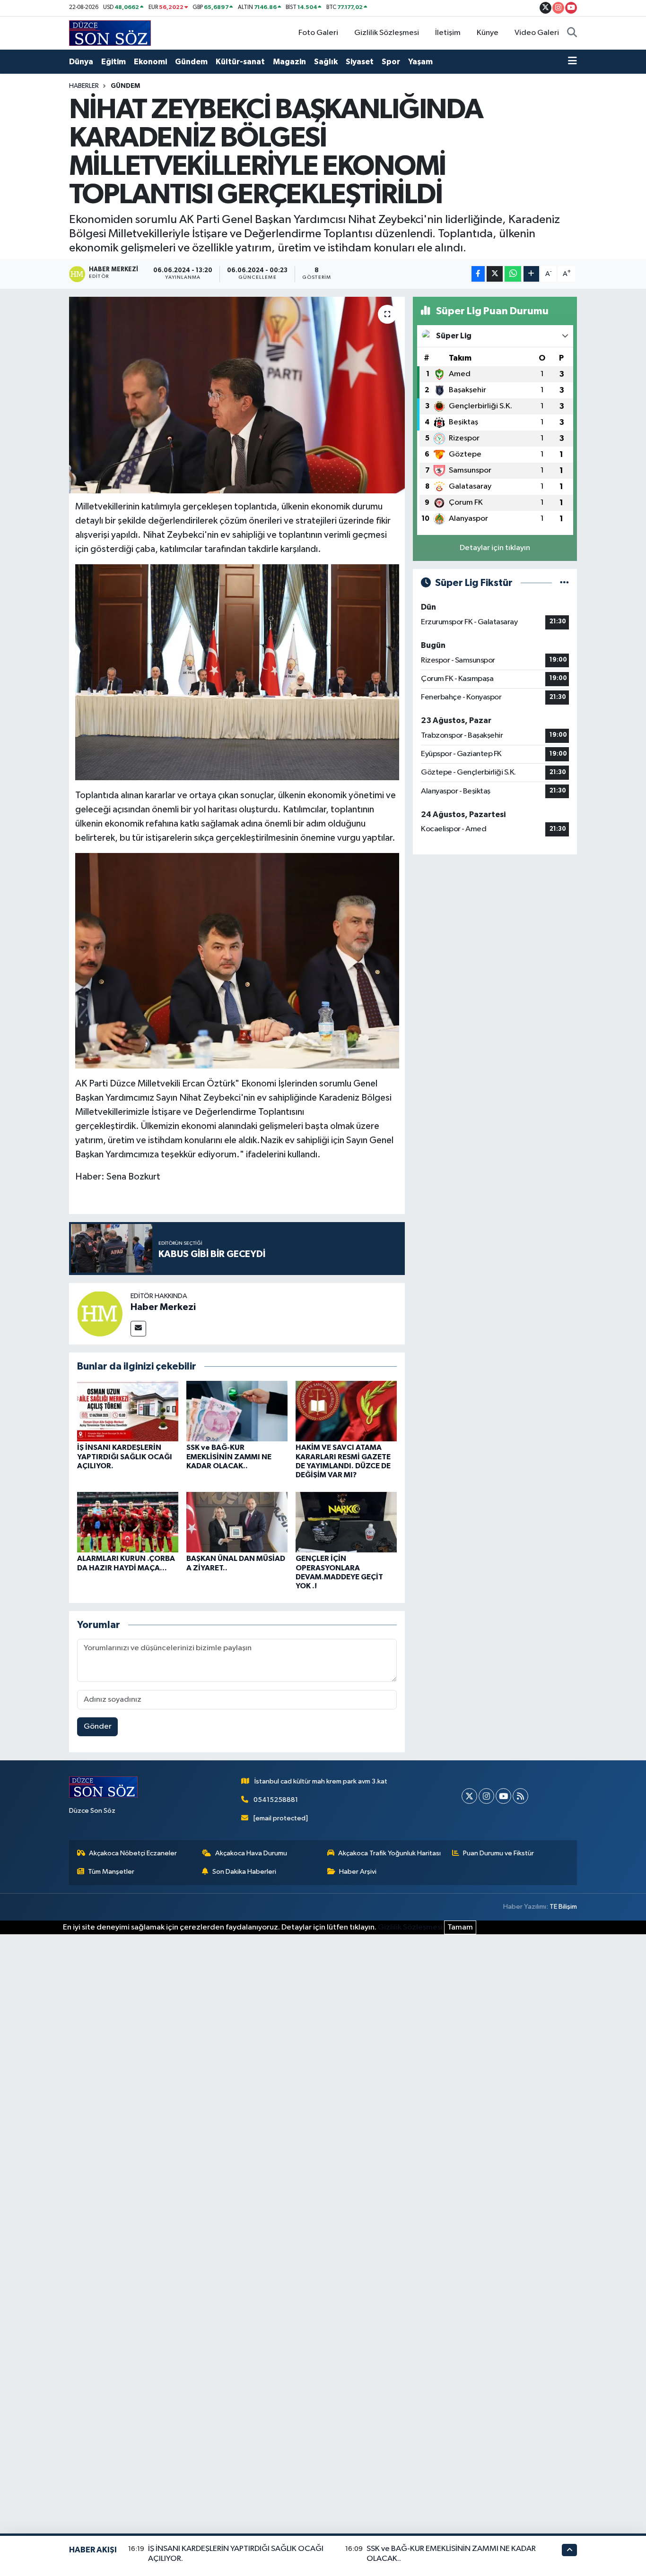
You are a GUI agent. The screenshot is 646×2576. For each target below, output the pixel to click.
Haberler (84, 86)
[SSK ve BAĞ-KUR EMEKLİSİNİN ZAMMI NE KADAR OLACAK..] (237, 1411)
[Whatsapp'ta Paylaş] (513, 274)
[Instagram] (486, 1796)
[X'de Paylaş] (495, 274)
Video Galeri (537, 33)
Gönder (98, 1727)
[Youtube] (503, 1796)
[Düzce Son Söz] (110, 33)
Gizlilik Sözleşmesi (387, 33)
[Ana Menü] (572, 62)
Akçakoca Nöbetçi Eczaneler (133, 1853)
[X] (469, 1796)
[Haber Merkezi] (100, 1314)
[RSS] (520, 1796)
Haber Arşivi (358, 1872)
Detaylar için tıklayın (495, 548)
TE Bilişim (563, 1907)
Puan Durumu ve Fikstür (498, 1853)
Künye (488, 33)
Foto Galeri (318, 33)
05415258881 (276, 1800)
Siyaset (360, 62)
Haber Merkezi (163, 1307)
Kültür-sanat (240, 62)
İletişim (448, 33)
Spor (391, 62)
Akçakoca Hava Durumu (251, 1853)
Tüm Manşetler (111, 1872)
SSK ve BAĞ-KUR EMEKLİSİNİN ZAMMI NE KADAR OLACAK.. (229, 1456)
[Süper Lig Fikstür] (564, 583)
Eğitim (113, 62)
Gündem (191, 62)
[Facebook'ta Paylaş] (478, 274)
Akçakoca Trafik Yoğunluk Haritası (389, 1853)
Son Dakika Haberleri (244, 1872)
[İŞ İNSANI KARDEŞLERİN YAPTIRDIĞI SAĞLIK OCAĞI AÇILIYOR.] (128, 1411)
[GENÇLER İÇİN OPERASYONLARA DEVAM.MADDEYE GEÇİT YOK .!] (346, 1522)
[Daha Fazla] (531, 274)
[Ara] (572, 33)
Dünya (81, 62)
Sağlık (326, 62)
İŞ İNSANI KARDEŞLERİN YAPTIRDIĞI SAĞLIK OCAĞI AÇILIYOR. (125, 1456)
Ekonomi (150, 62)
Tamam (460, 1927)
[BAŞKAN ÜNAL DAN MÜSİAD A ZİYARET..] (237, 1522)
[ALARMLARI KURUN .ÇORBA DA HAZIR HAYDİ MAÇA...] (128, 1522)
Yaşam (420, 62)
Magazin (289, 62)
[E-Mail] (138, 1329)
